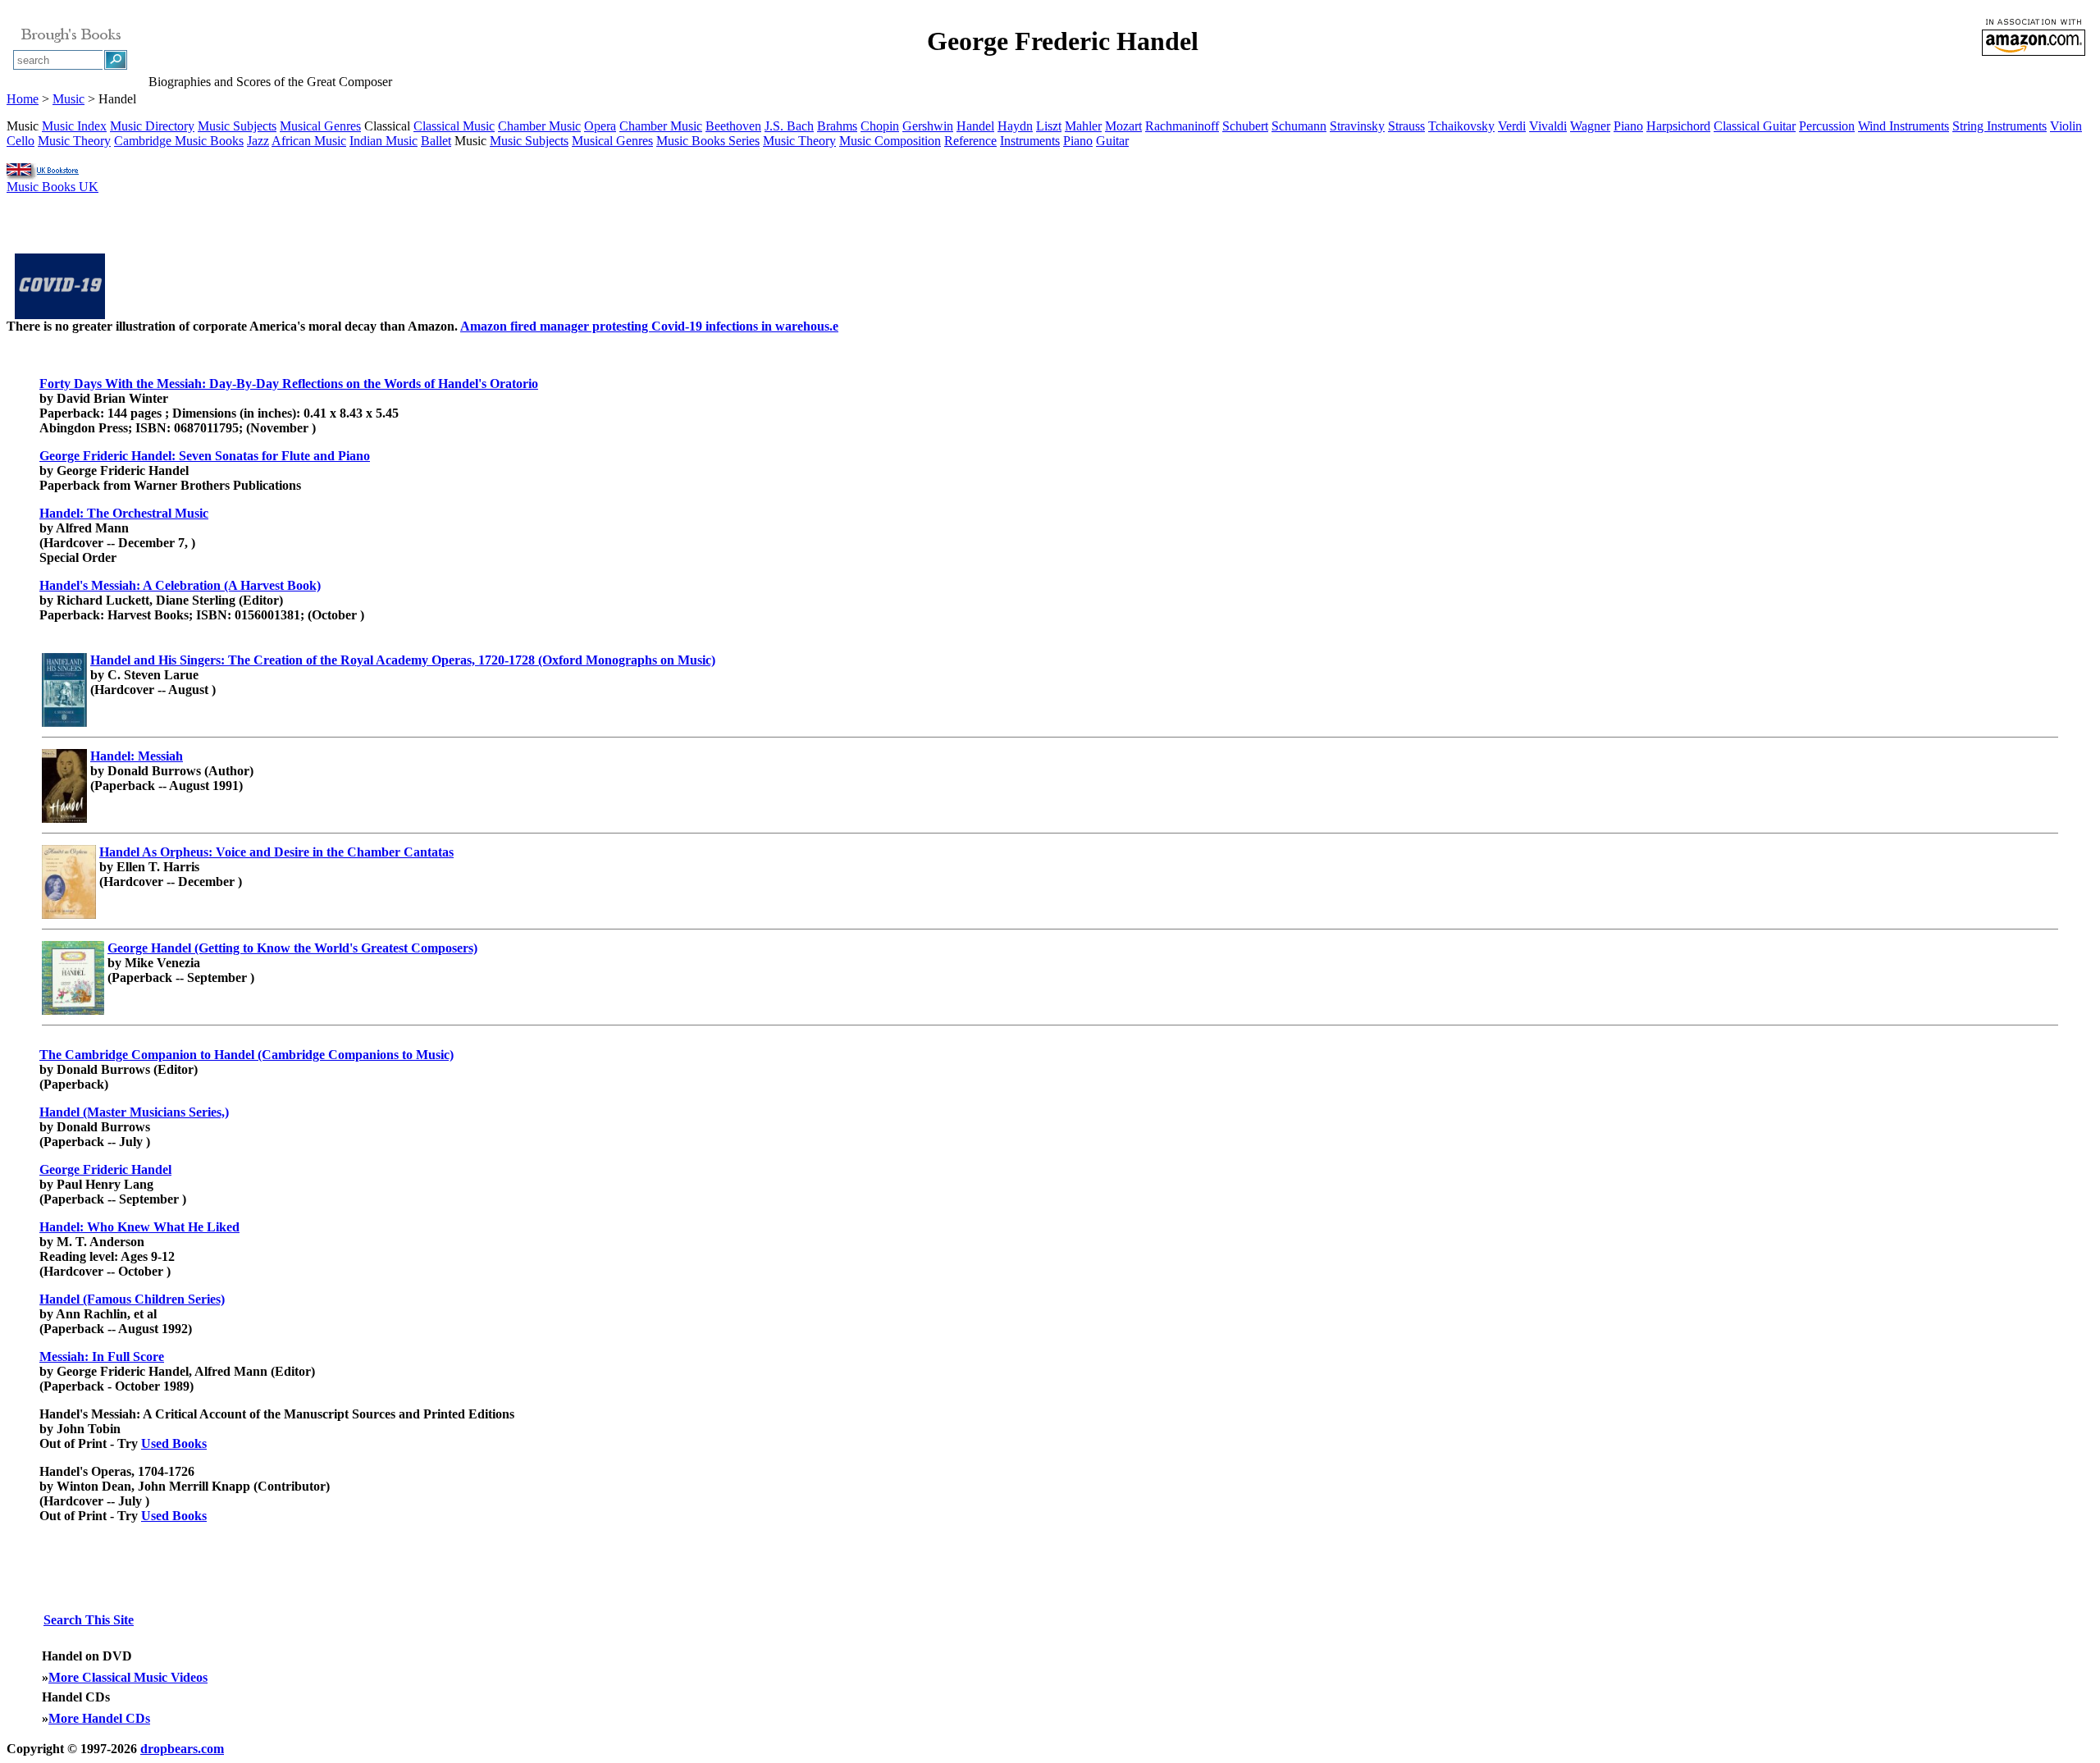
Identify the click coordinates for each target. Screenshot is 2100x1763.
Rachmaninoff (1182, 126)
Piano (1628, 126)
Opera (600, 126)
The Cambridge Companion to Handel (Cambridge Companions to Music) (247, 1055)
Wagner (1590, 126)
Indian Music (383, 141)
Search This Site (89, 1620)
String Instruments (2000, 126)
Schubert (1245, 126)
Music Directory (152, 126)
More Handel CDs (99, 1718)
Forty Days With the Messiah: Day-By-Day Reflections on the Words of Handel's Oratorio (289, 384)
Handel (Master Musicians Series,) (134, 1112)
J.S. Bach (789, 126)
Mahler (1083, 126)
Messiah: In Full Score (102, 1357)
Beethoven (733, 126)
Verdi (1512, 126)
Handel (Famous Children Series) (132, 1299)
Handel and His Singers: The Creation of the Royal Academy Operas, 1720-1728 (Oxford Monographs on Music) (403, 660)
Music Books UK (52, 187)
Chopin (880, 126)
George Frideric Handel (105, 1169)
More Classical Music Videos (128, 1677)
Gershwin (928, 126)
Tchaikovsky (1461, 126)
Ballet (436, 141)
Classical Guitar (1755, 126)
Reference (970, 141)
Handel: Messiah (137, 756)
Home (23, 99)
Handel (975, 126)
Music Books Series (708, 141)
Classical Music (454, 126)
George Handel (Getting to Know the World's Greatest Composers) (292, 948)
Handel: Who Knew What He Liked (139, 1227)
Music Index (74, 126)
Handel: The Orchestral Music (124, 513)
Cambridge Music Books (179, 141)
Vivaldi (1548, 126)
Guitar (1112, 141)
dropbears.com (182, 1749)
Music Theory (74, 141)
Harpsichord (1678, 126)
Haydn (1015, 126)
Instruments (1030, 141)
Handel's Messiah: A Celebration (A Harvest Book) (180, 585)
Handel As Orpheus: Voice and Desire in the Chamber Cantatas (276, 852)
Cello (21, 141)
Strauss (1406, 126)
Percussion (1827, 126)
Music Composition (890, 141)
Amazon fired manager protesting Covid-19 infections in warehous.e (649, 326)
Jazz (258, 141)
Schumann (1299, 126)
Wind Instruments (1904, 126)
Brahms (837, 126)
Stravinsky (1357, 126)
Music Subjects (237, 126)
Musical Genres (320, 126)
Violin (2066, 126)
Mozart (1123, 126)
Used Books (174, 1443)
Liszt (1049, 126)
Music (68, 99)
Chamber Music (539, 126)
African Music (309, 141)
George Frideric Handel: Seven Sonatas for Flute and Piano (205, 456)
